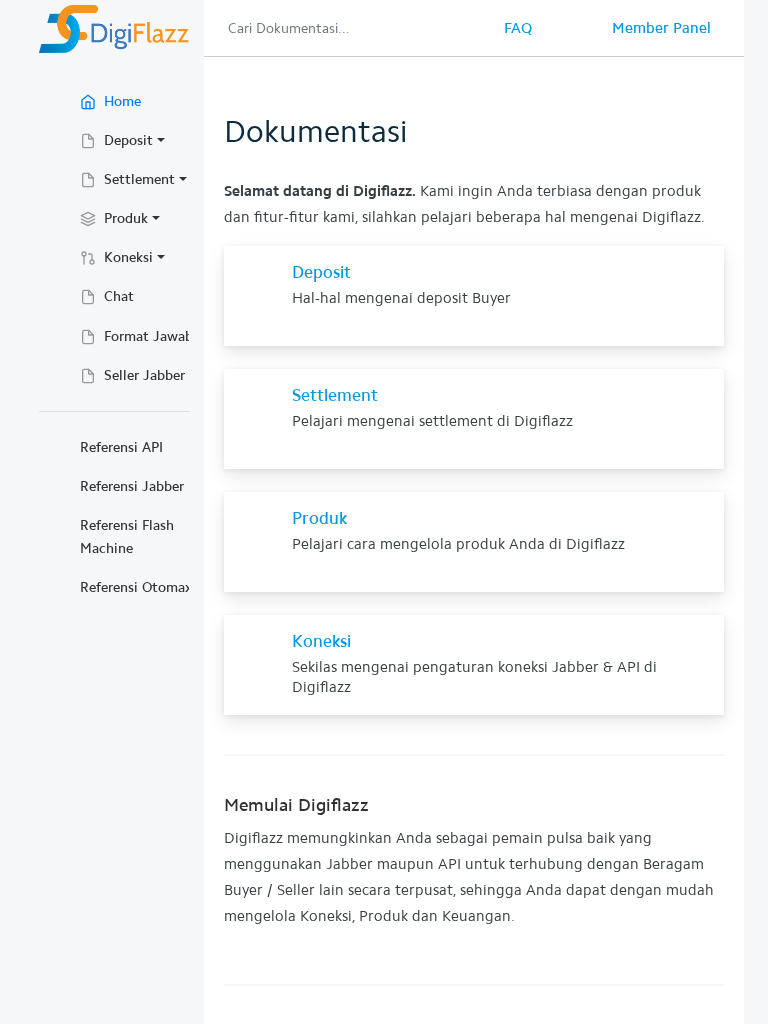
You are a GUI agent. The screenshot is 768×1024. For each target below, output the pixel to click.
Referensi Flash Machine (127, 537)
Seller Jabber (142, 375)
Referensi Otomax (136, 587)
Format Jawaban (154, 336)
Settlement (137, 179)
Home (148, 101)
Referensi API (121, 447)
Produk (124, 218)
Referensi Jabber (132, 486)
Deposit (126, 140)
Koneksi (126, 257)
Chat (117, 296)
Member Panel (661, 28)
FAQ (518, 28)
